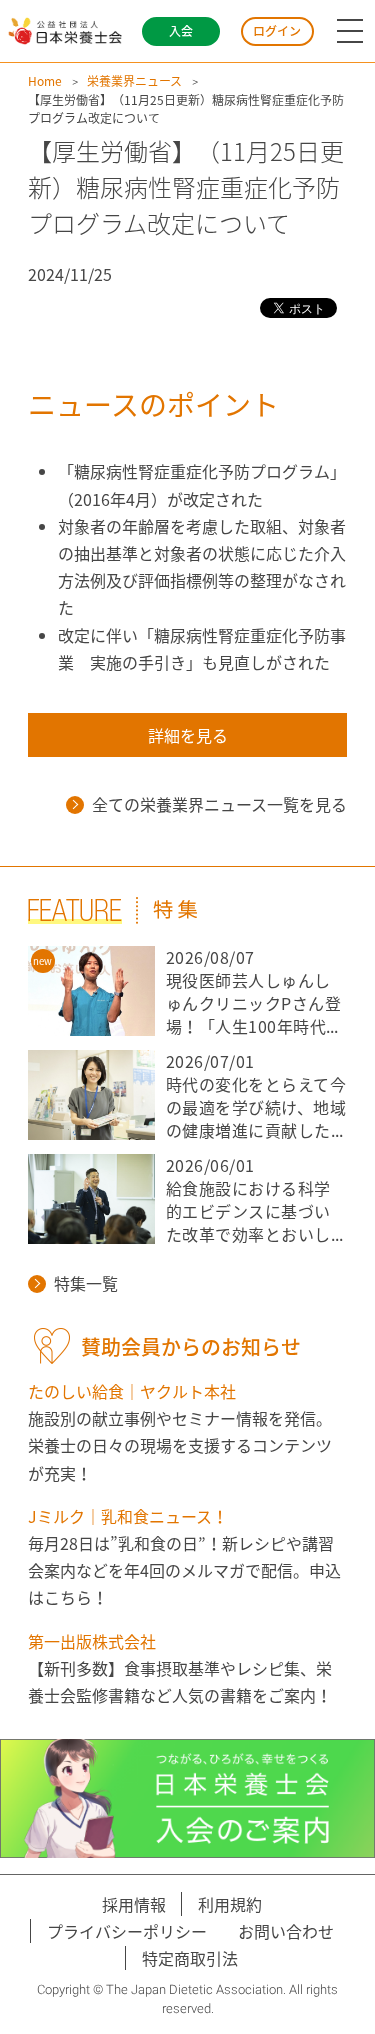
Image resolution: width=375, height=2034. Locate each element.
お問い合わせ (286, 1931)
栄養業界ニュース (134, 81)
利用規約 (230, 1904)
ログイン (277, 31)
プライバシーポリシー (127, 1931)
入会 (181, 31)
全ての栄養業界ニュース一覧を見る (219, 804)
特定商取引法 (190, 1958)
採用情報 (134, 1904)
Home (45, 81)
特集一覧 (86, 1283)
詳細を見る (188, 735)
